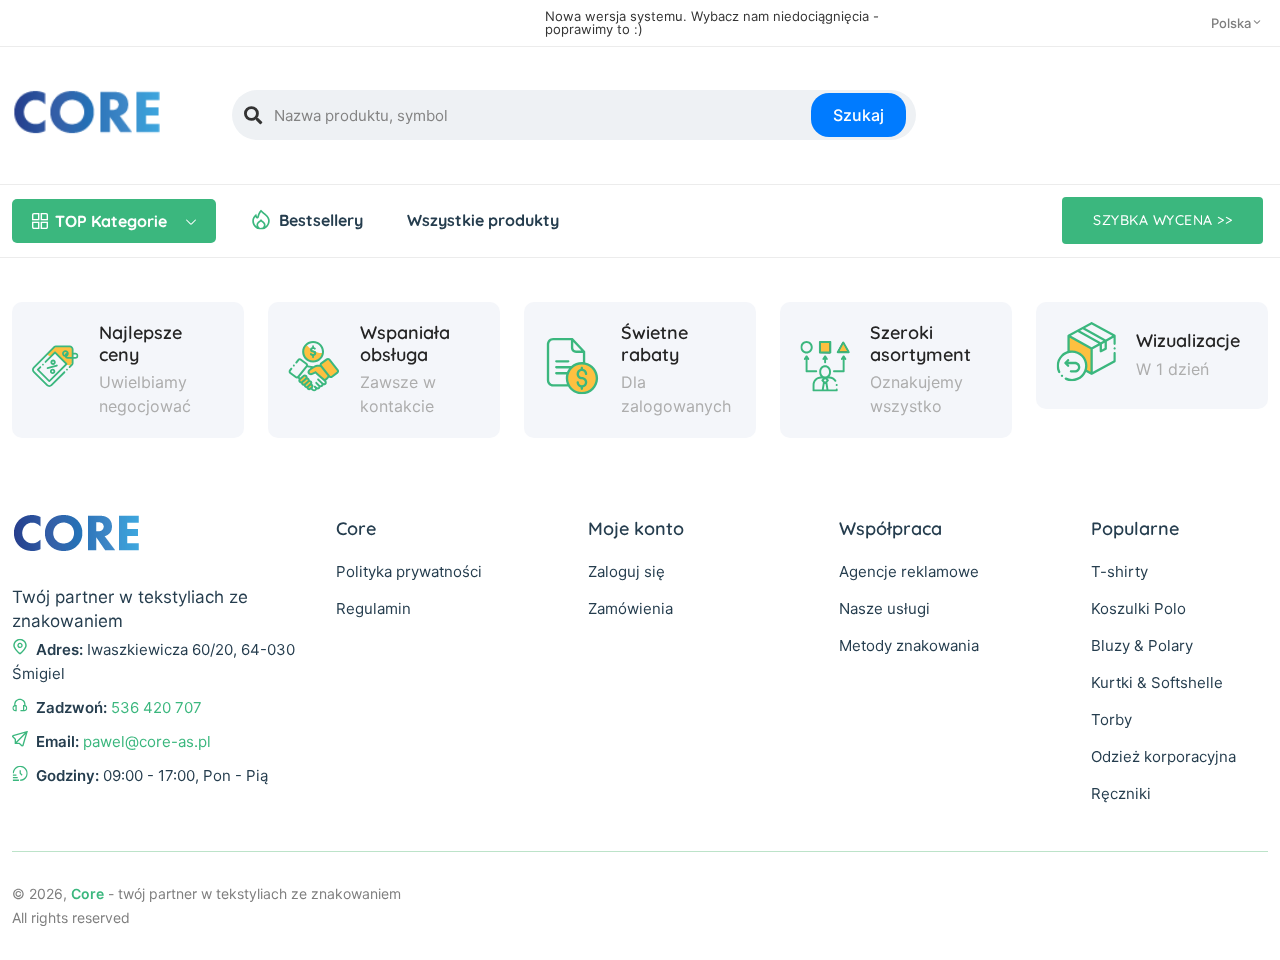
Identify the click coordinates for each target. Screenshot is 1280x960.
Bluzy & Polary (1142, 645)
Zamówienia (630, 608)
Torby (1111, 719)
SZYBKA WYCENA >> (1162, 220)
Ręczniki (1121, 793)
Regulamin (373, 608)
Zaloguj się (626, 571)
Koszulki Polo (1138, 608)
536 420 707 (156, 707)
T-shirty (1119, 571)
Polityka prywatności (409, 571)
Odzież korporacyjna (1163, 756)
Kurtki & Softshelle (1157, 682)
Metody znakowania (909, 645)
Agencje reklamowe (909, 571)
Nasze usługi (884, 608)
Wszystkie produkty (483, 220)
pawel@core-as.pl (147, 741)
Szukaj (858, 115)
